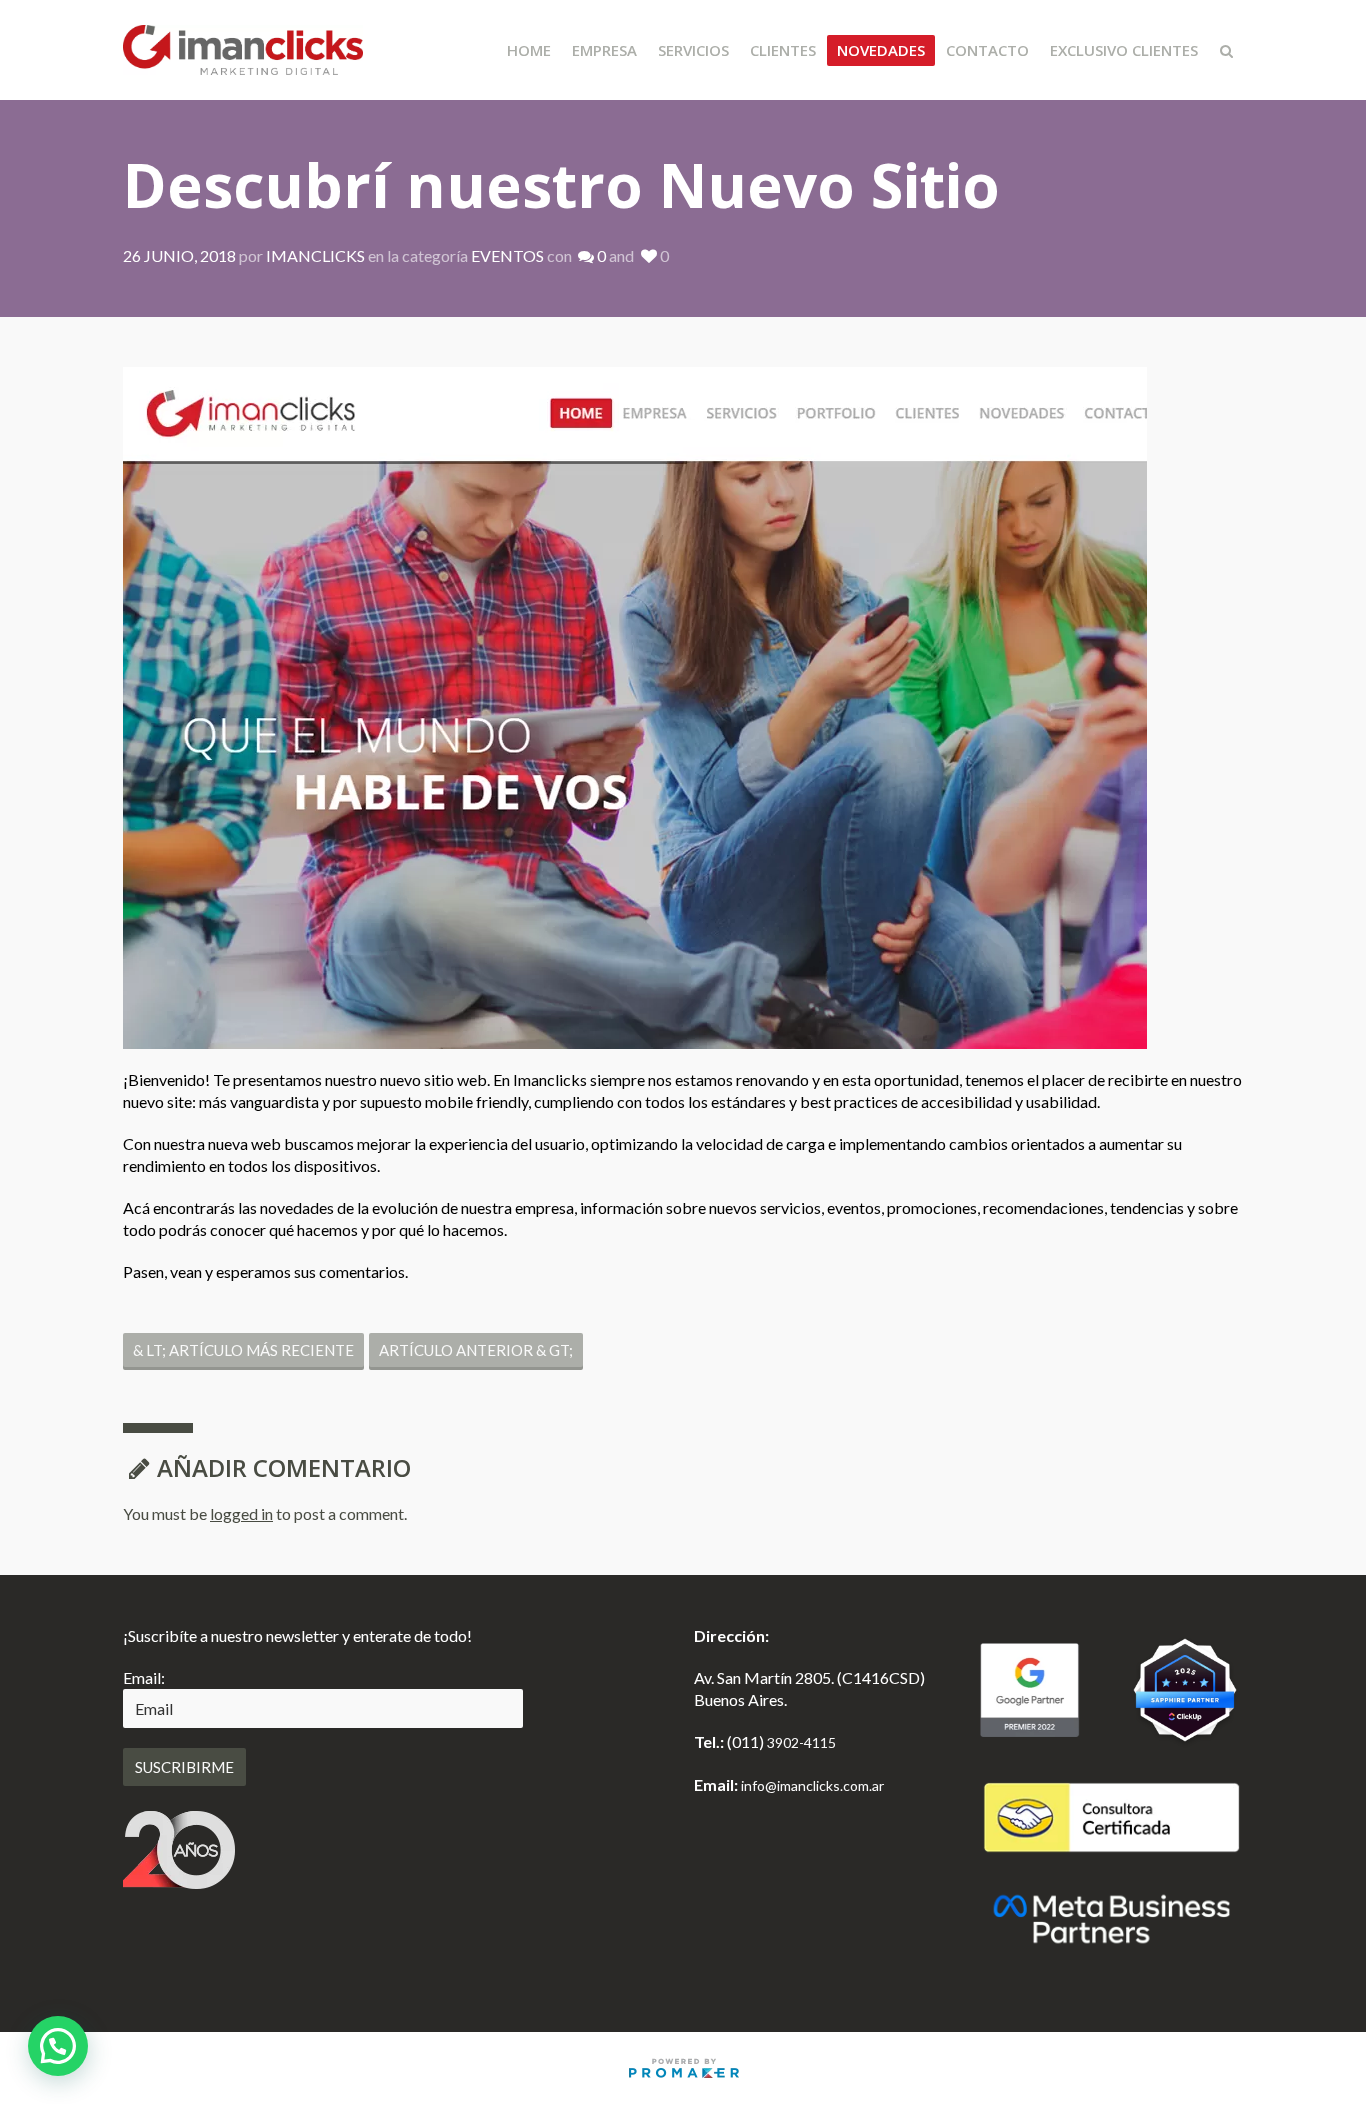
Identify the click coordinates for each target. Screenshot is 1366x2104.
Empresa (604, 50)
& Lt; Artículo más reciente (243, 1350)
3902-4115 (801, 1742)
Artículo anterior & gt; (476, 1350)
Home (529, 50)
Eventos (507, 255)
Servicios (693, 50)
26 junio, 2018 (179, 255)
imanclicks (315, 255)
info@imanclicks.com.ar (812, 1785)
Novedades (881, 50)
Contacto (987, 50)
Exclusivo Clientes (1124, 50)
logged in (241, 1513)
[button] (58, 2046)
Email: (144, 1677)
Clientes (783, 50)
